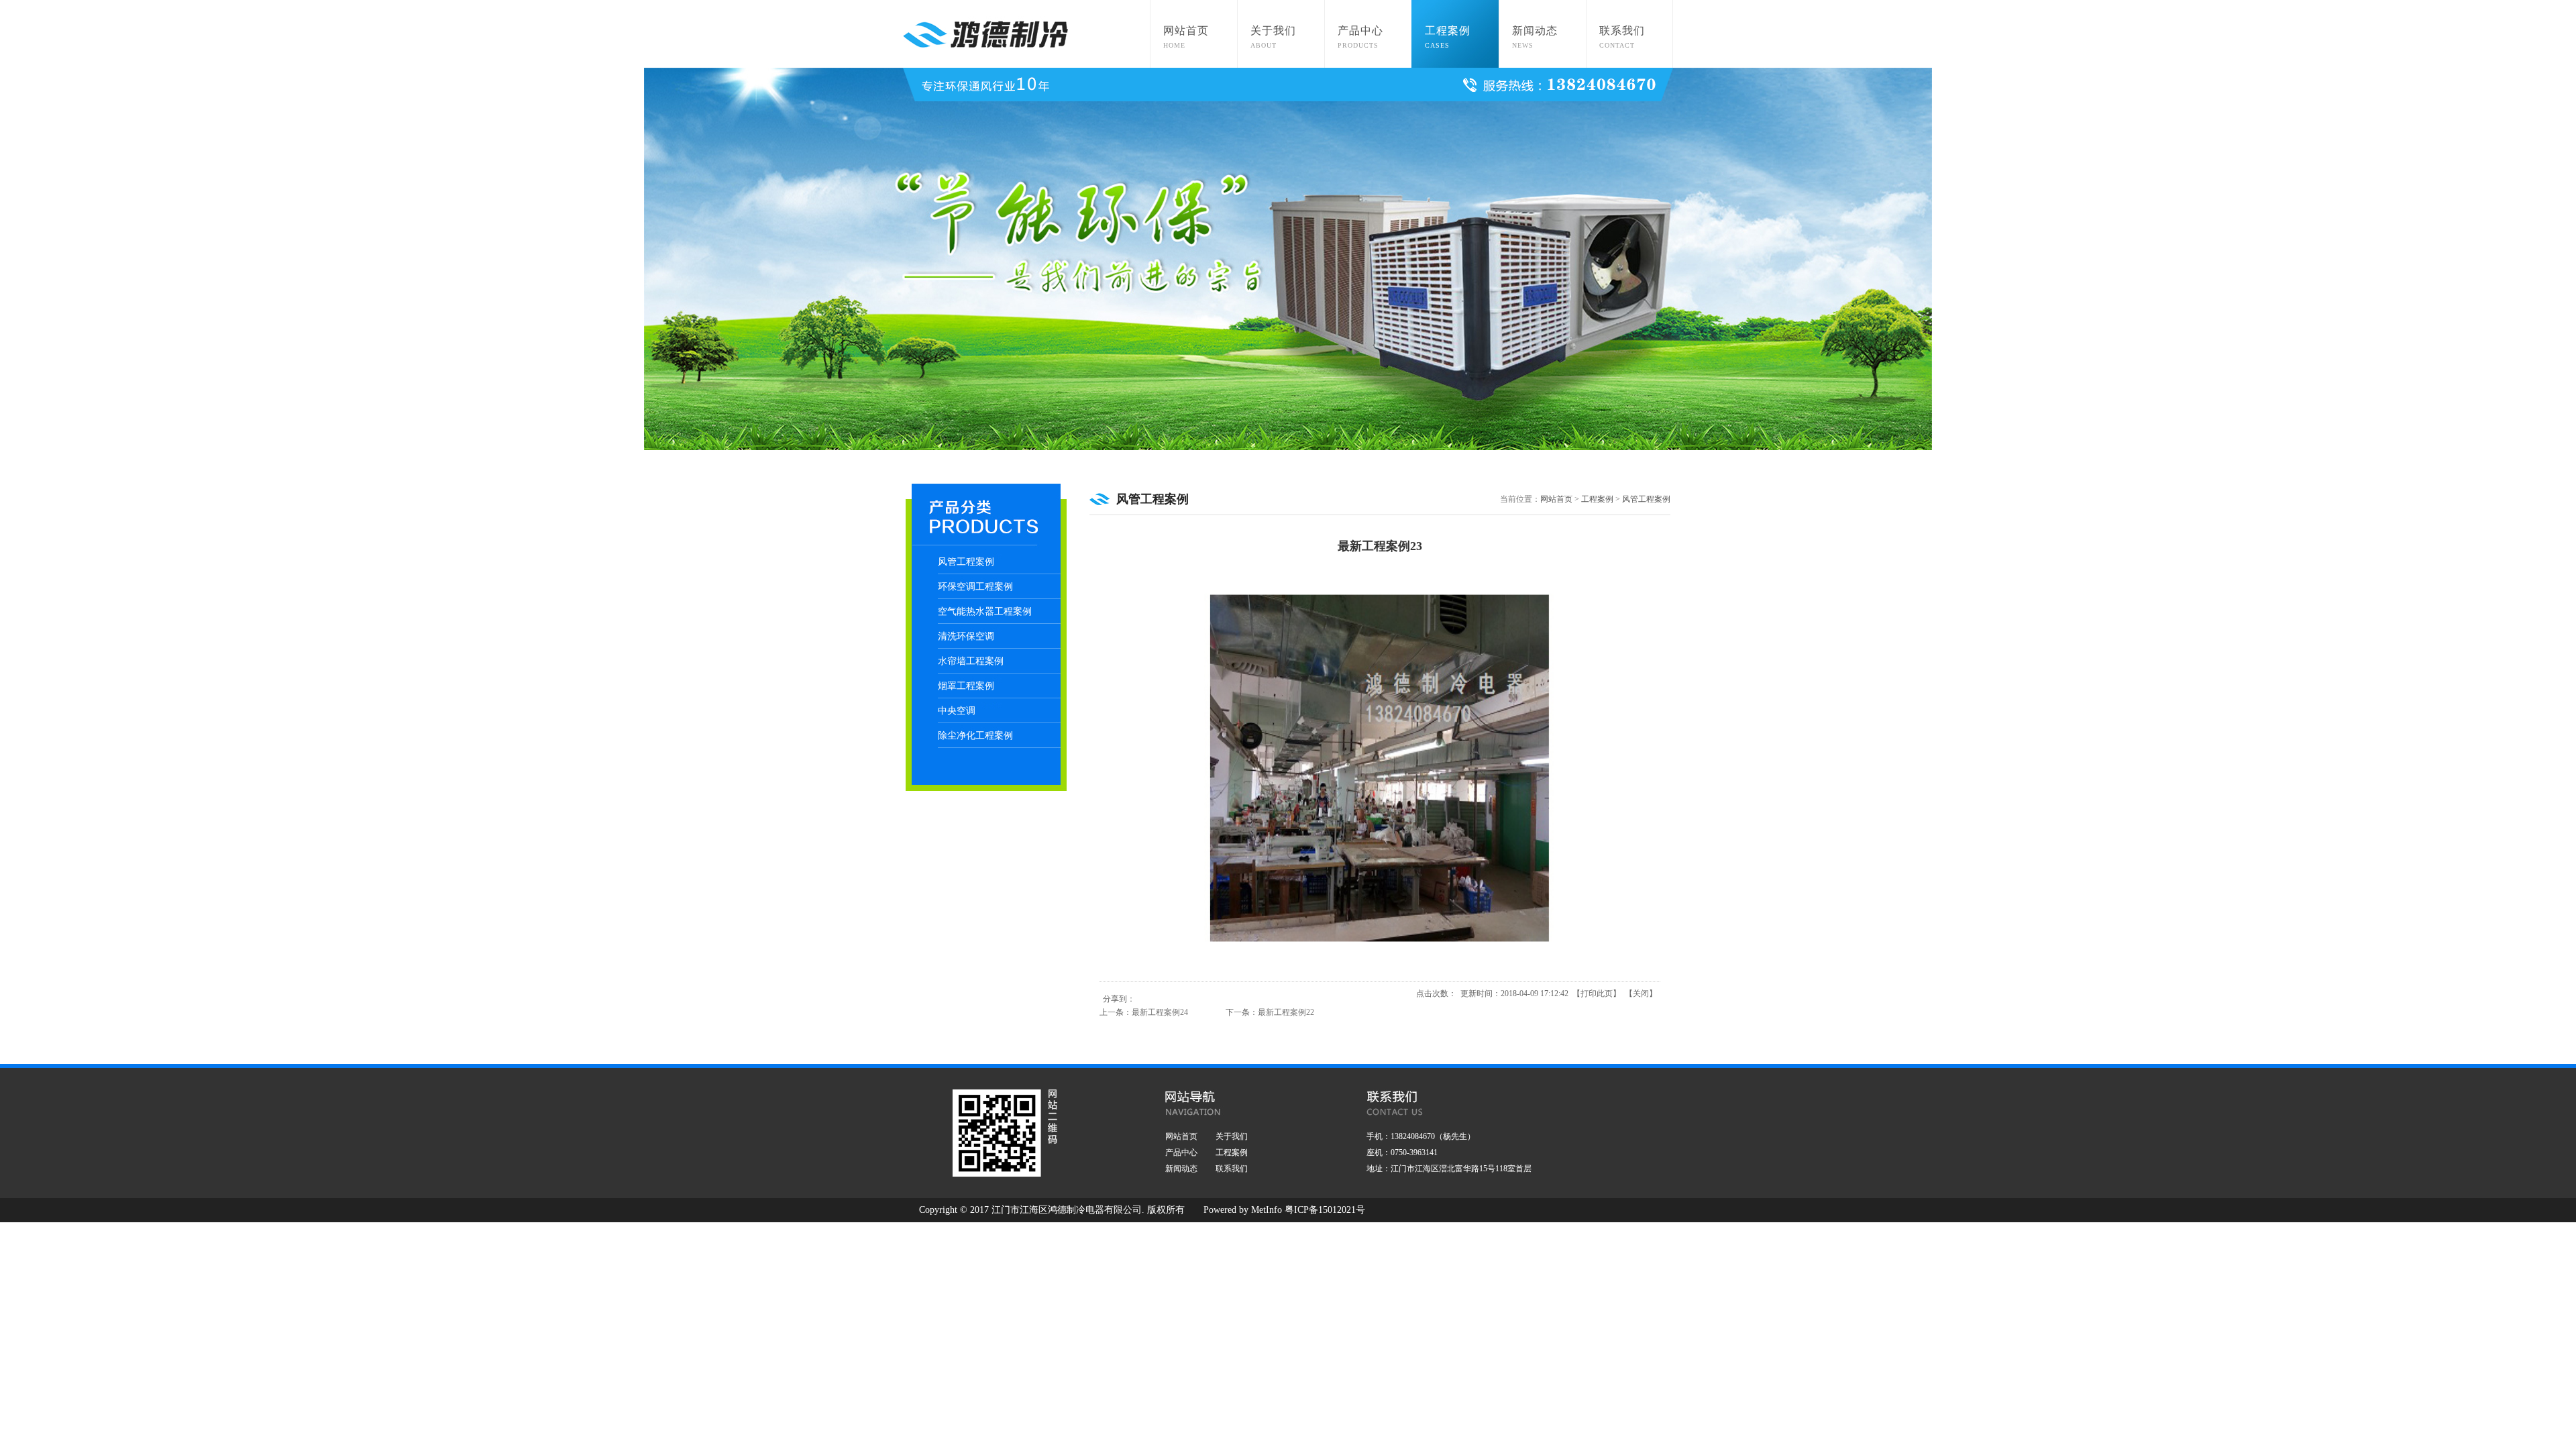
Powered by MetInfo (1243, 1210)
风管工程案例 (1646, 499)
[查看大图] (1380, 967)
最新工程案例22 (1286, 1012)
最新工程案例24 (1160, 1012)
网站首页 (1556, 499)
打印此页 (1597, 994)
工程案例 (1597, 499)
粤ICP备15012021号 (1325, 1210)
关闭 (1641, 994)
